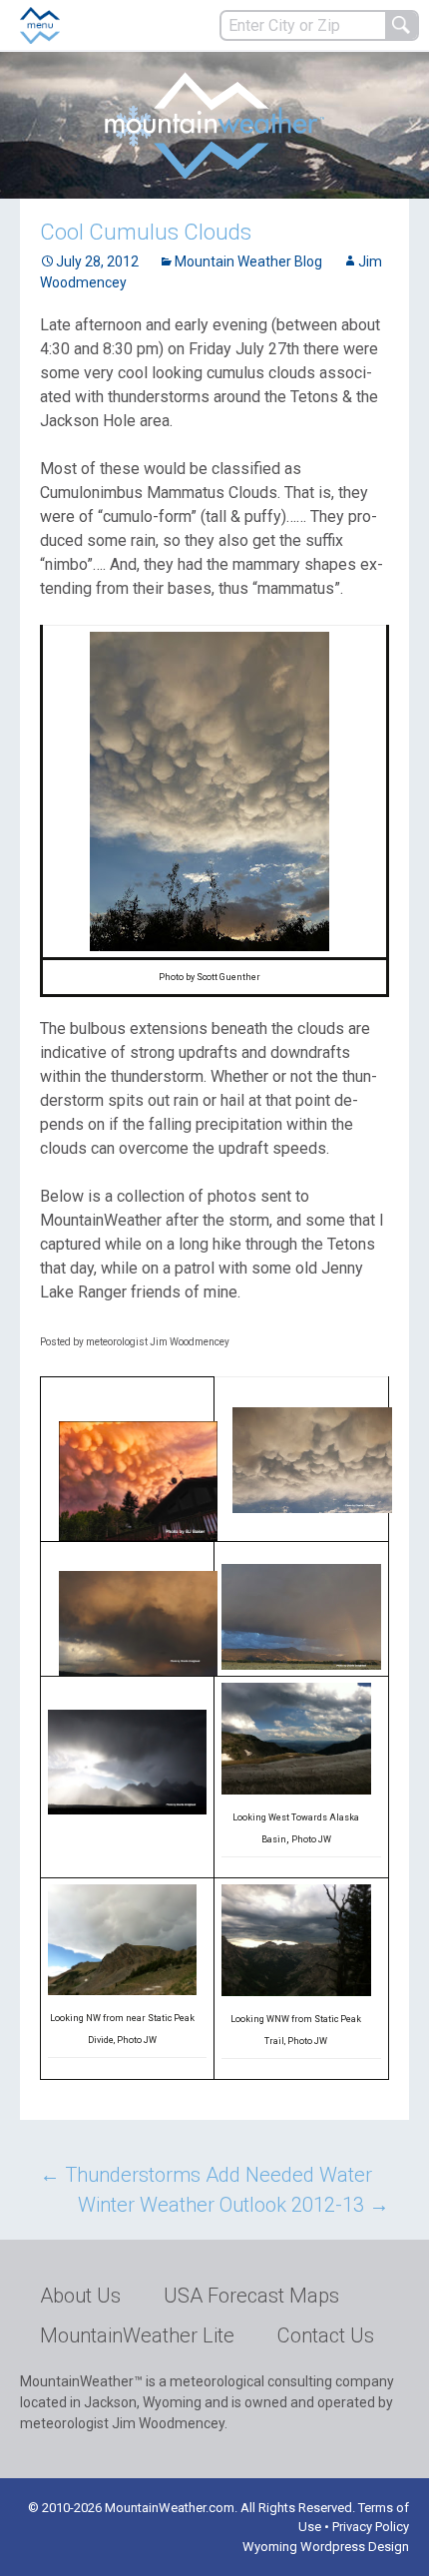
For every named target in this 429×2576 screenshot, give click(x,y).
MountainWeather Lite (137, 2335)
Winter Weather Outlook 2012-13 (233, 2205)
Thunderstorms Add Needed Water (206, 2175)
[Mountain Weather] (214, 125)
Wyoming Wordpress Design (326, 2547)
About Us (80, 2296)
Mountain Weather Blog (248, 261)
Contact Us (326, 2335)
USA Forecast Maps (251, 2296)
